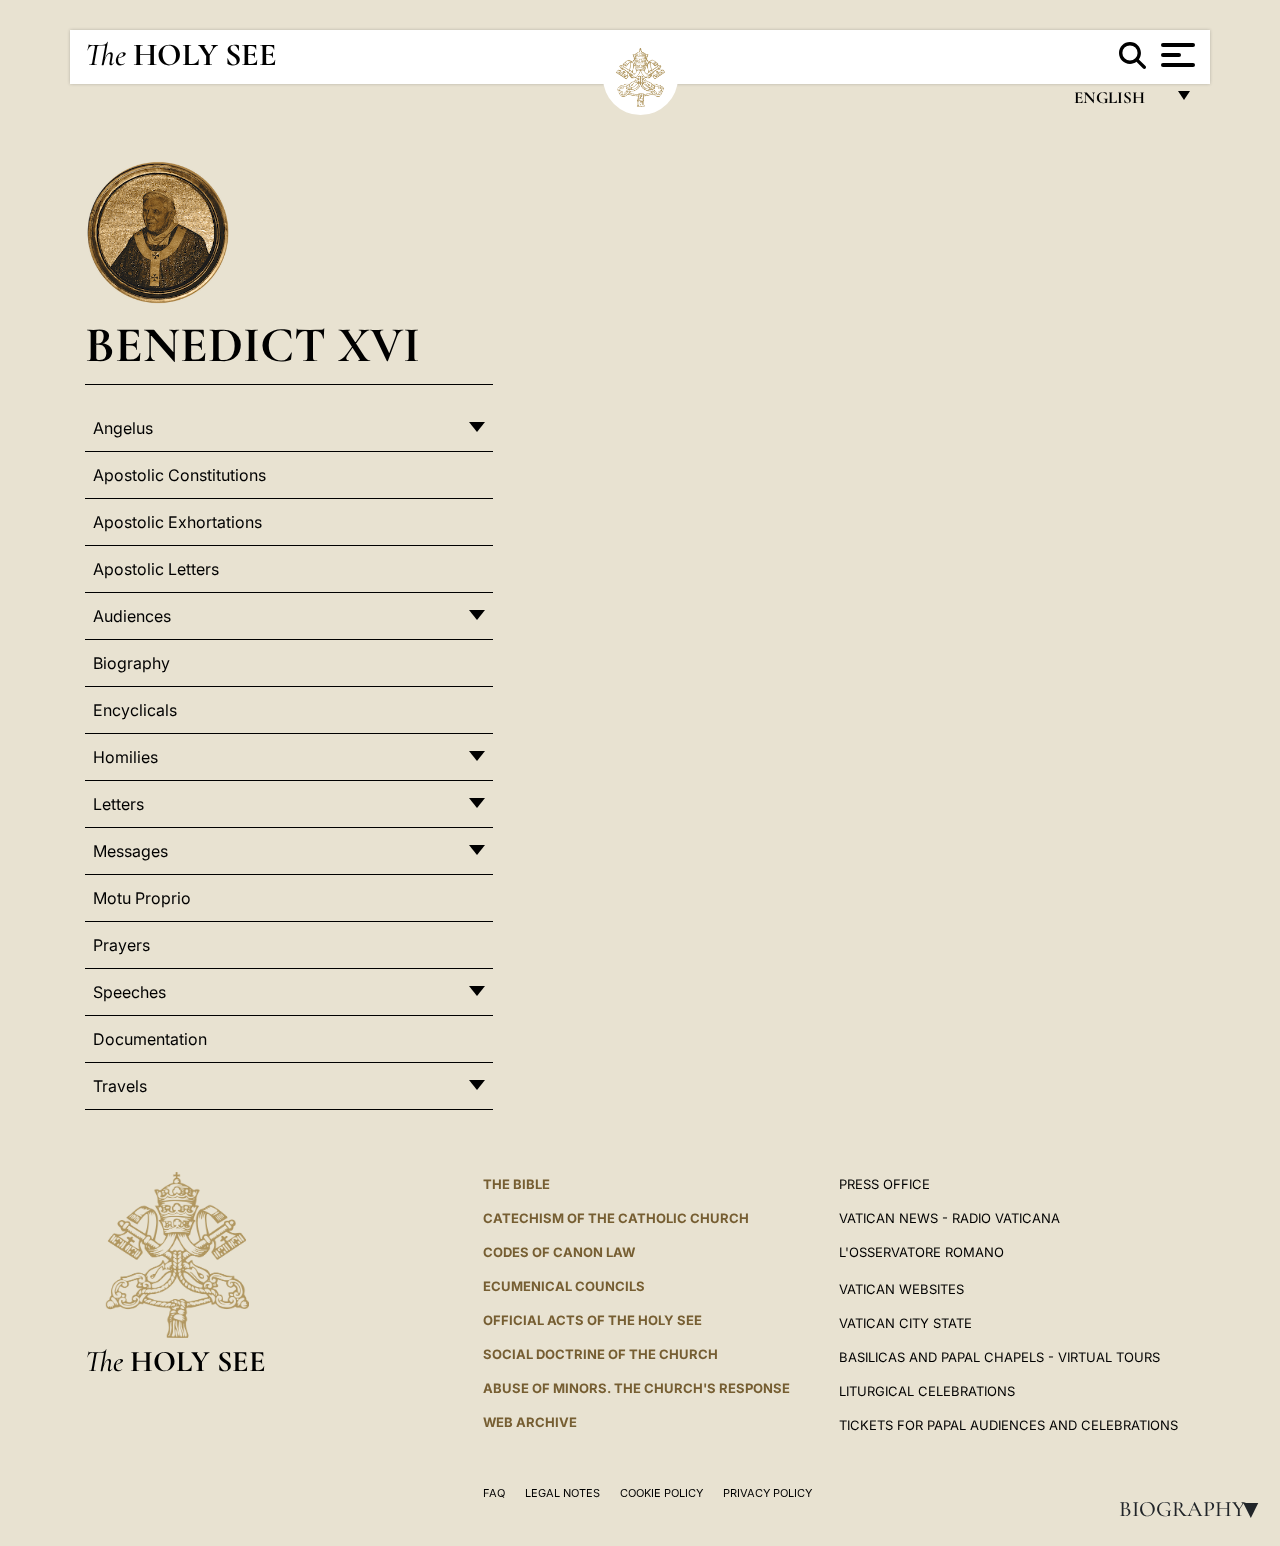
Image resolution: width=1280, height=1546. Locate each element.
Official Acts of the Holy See (592, 1320)
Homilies (125, 757)
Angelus (123, 428)
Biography (1195, 1509)
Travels (120, 1086)
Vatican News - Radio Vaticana (949, 1218)
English (1118, 102)
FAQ (494, 1493)
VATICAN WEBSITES (901, 1289)
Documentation (150, 1039)
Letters (118, 804)
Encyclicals (135, 710)
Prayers (121, 945)
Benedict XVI (252, 344)
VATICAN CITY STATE (905, 1323)
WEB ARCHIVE (530, 1422)
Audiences (132, 616)
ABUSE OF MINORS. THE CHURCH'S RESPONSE (636, 1388)
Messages (130, 851)
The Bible (516, 1184)
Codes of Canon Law (559, 1252)
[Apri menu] (1175, 55)
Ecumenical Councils (564, 1286)
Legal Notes (562, 1493)
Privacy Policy (767, 1493)
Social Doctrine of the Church (600, 1354)
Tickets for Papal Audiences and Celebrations (1008, 1425)
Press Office (884, 1184)
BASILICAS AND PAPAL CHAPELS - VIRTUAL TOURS (999, 1357)
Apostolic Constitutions (179, 475)
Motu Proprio (142, 898)
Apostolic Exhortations (177, 522)
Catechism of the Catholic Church (616, 1218)
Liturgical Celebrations (927, 1391)
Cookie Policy (661, 1493)
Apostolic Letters (156, 569)
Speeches (129, 992)
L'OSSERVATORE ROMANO (921, 1252)
